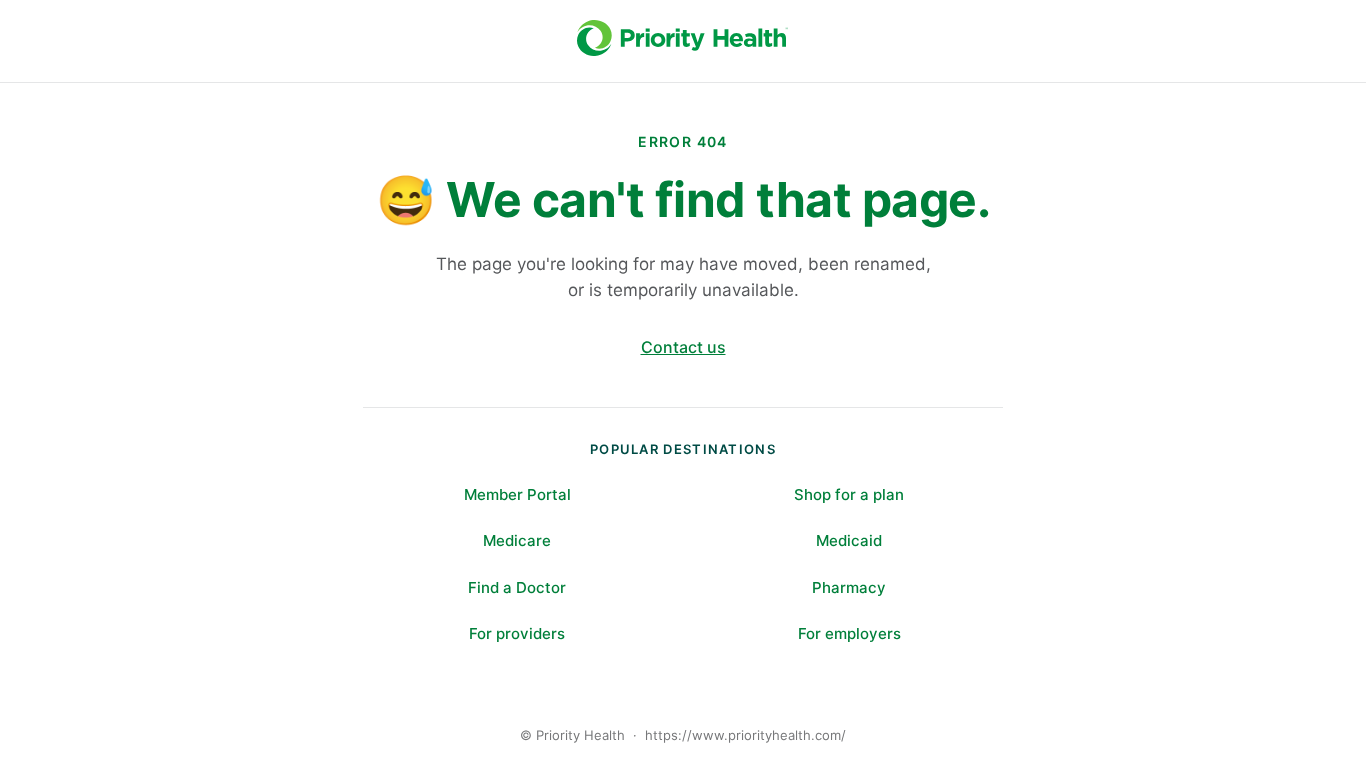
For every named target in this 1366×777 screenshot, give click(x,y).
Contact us (683, 347)
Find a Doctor (517, 587)
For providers (517, 633)
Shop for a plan (849, 494)
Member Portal (517, 494)
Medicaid (849, 540)
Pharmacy (849, 587)
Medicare (517, 540)
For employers (849, 633)
